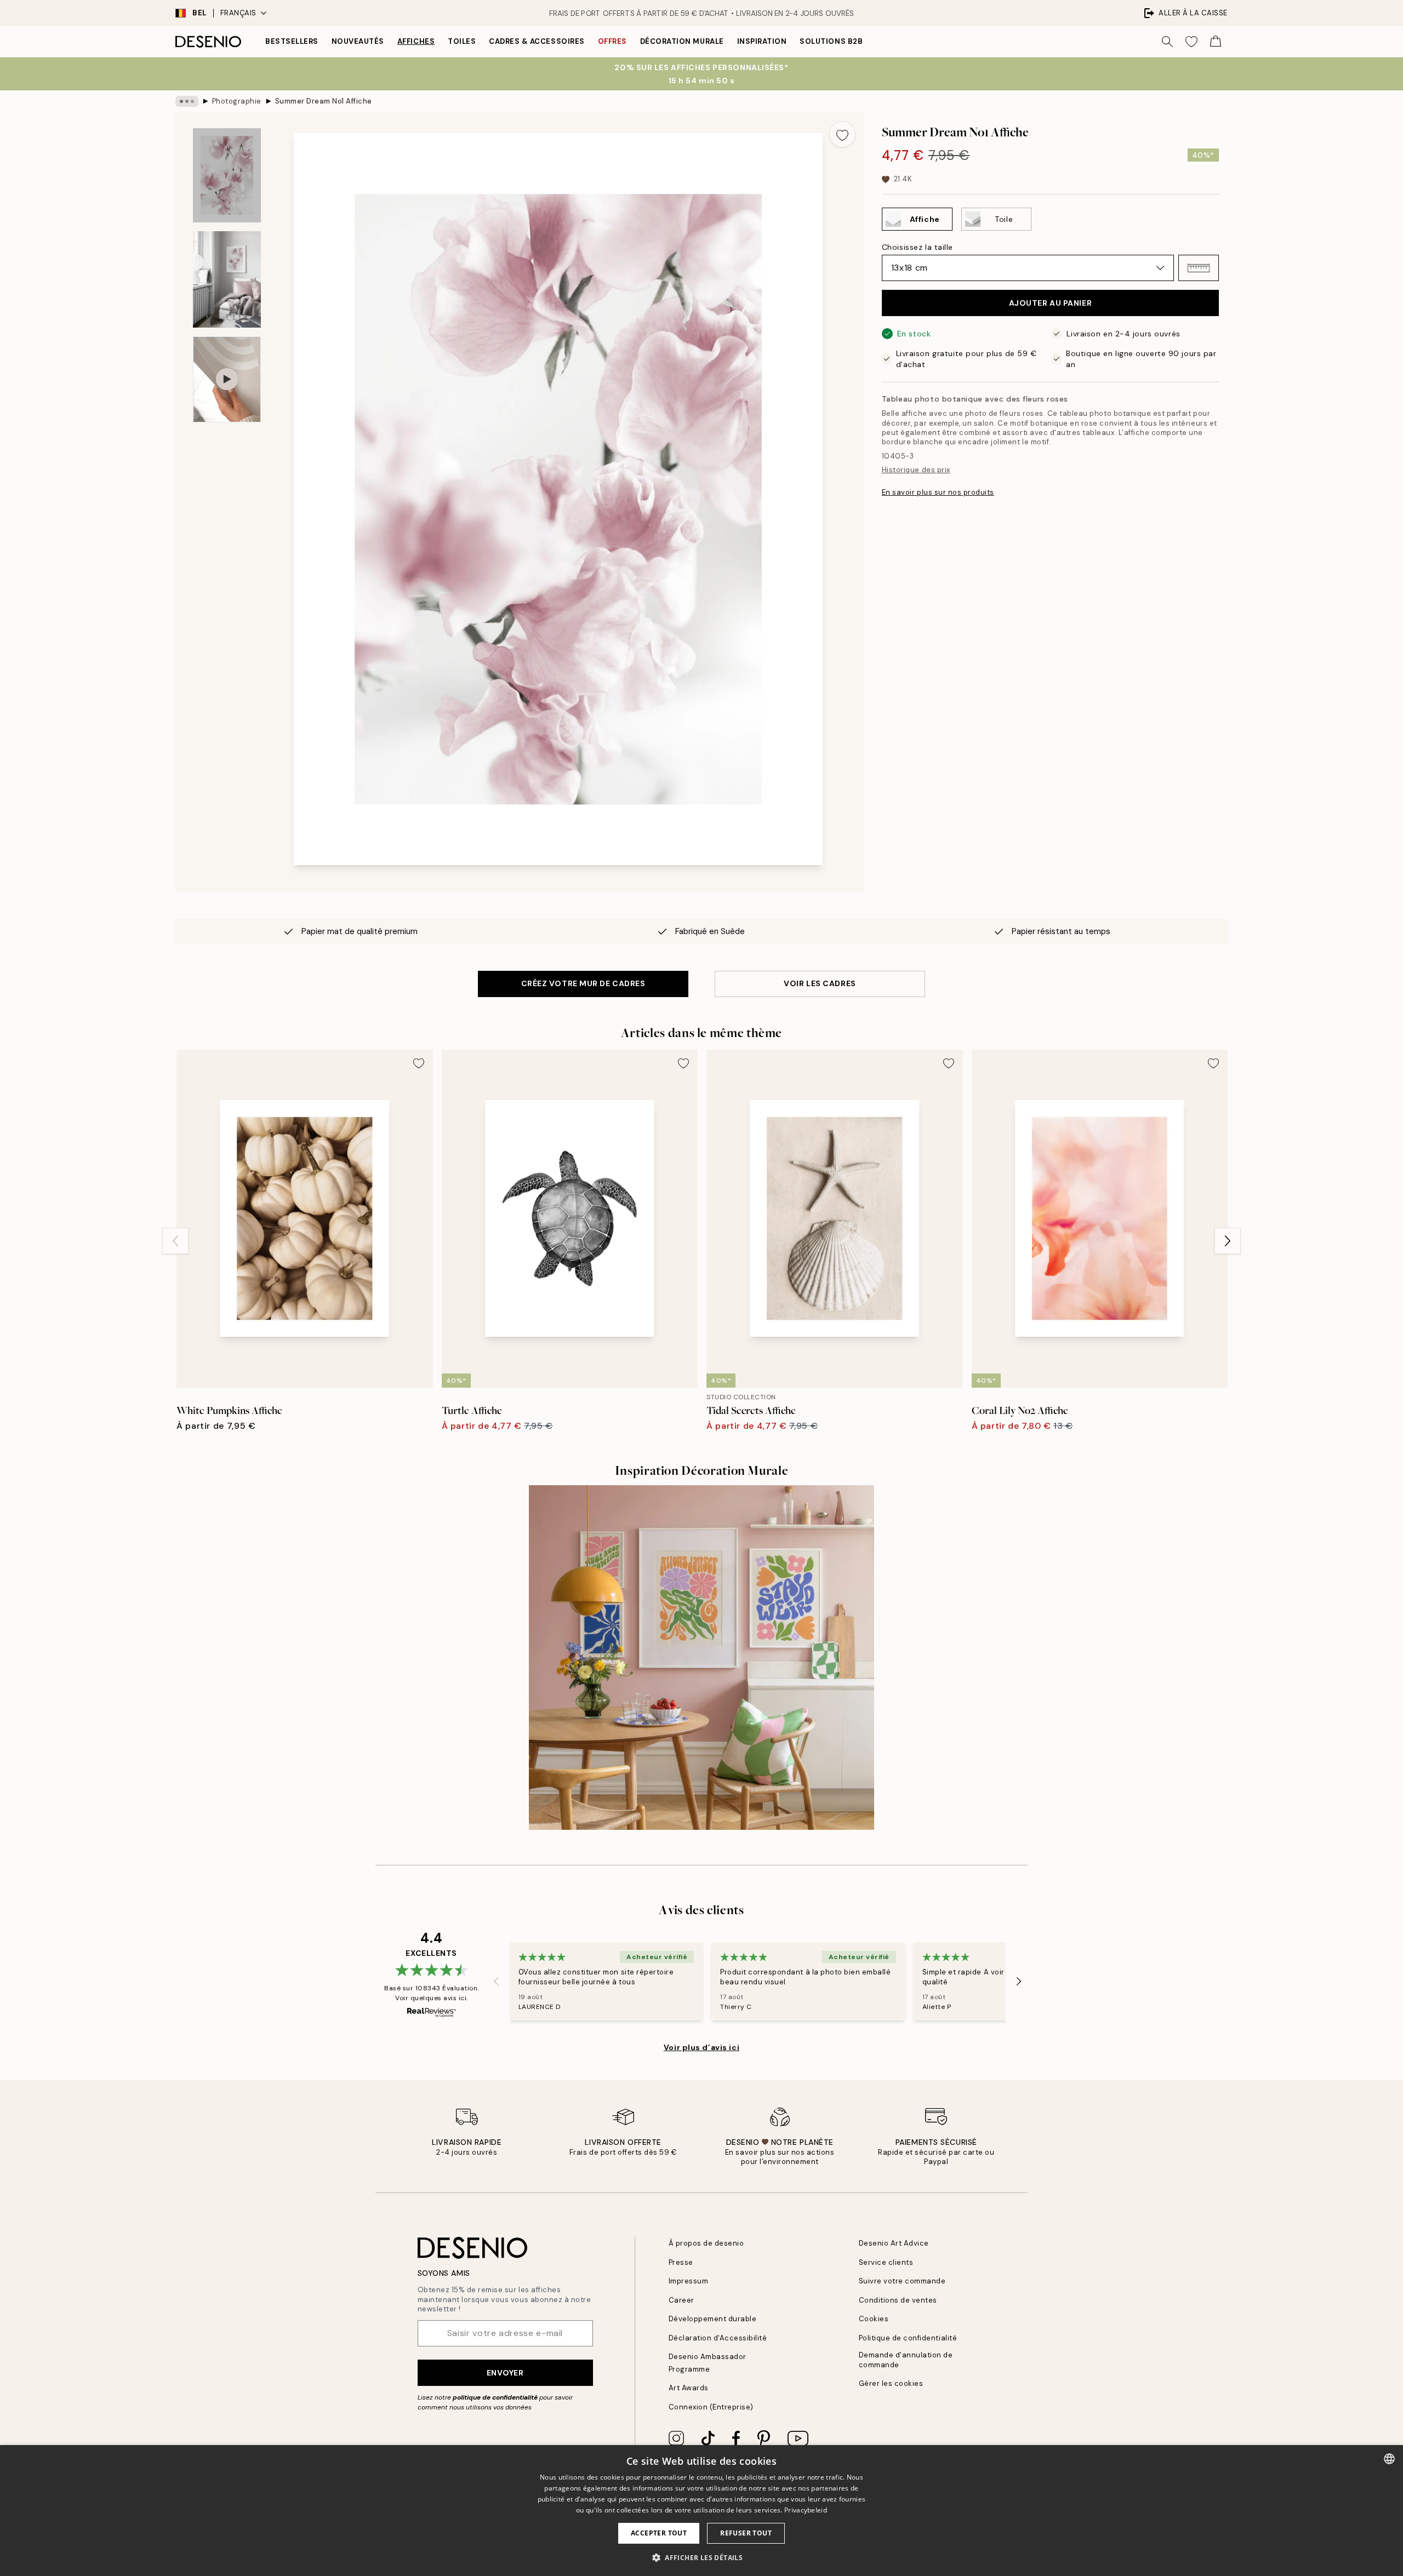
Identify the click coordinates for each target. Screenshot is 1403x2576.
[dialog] (701, 2511)
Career (681, 2300)
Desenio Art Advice (894, 2243)
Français (238, 13)
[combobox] (1389, 2459)
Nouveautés (358, 41)
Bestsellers (292, 41)
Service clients (886, 2262)
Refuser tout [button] (746, 2533)
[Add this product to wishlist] (842, 134)
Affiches (416, 41)
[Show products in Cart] (1216, 42)
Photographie (237, 101)
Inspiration (762, 41)
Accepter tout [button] (659, 2533)
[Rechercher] (1167, 42)
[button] (1199, 268)
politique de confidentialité (495, 2397)
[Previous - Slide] (175, 1241)
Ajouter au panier (1051, 303)
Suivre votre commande (902, 2281)
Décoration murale (682, 41)
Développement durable (713, 2319)
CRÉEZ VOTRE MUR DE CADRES (583, 983)
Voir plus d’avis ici (701, 2047)
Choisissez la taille (917, 247)
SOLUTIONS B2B (831, 41)
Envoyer (505, 2373)
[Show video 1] (227, 379)
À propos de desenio (706, 2243)
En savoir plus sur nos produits (938, 492)
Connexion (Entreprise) (711, 2407)
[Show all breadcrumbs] (187, 101)
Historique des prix (916, 470)
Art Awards (689, 2388)
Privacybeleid (806, 2510)
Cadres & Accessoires (537, 41)
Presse (681, 2262)
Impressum (689, 2281)
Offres (612, 41)
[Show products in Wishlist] (1191, 42)
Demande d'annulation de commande (906, 2360)
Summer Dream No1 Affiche (324, 101)
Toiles (462, 41)
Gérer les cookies (891, 2383)
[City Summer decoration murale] (701, 1658)
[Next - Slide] (1228, 1241)
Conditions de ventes (898, 2300)
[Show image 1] (227, 175)
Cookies (874, 2319)
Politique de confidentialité (908, 2338)
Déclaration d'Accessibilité (718, 2338)
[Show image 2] (227, 279)
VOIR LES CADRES (820, 983)
